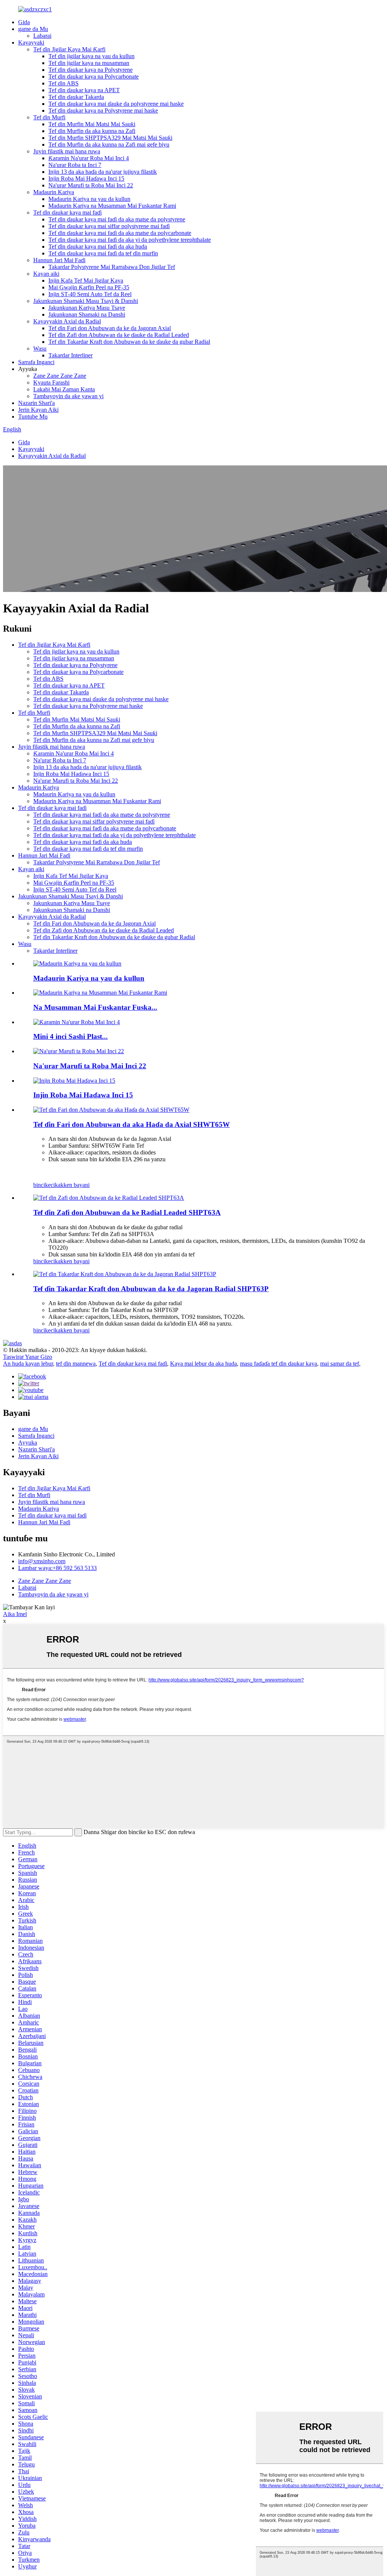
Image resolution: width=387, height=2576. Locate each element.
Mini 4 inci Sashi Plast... (70, 1036)
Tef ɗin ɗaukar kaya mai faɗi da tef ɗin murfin (103, 253)
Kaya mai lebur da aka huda (204, 1364)
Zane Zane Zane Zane (60, 376)
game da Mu (33, 29)
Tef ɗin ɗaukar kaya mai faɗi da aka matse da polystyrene (117, 219)
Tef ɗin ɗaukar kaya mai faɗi (67, 212)
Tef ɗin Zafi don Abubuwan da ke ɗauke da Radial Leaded (119, 335)
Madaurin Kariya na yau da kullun (89, 199)
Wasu (40, 348)
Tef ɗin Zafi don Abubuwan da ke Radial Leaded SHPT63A (127, 1212)
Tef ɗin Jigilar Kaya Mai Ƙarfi (69, 49)
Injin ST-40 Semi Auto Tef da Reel (90, 294)
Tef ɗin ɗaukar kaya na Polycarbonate (94, 76)
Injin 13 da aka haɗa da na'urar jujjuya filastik (103, 172)
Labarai (42, 36)
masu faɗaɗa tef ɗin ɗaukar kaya (279, 1364)
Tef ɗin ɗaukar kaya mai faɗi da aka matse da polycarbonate (120, 233)
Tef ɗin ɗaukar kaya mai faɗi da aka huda (98, 246)
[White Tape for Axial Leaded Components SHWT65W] (111, 1110)
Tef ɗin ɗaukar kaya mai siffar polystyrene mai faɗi (109, 226)
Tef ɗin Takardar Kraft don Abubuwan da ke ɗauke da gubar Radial (129, 342)
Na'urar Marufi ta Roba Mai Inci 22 (91, 185)
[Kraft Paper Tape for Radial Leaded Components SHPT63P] (125, 1274)
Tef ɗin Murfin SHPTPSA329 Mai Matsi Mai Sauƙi (110, 138)
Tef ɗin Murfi (49, 117)
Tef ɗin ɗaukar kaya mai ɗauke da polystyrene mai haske (116, 104)
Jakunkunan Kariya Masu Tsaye (87, 308)
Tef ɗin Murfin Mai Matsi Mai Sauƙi (92, 124)
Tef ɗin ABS (63, 83)
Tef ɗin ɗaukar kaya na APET (84, 90)
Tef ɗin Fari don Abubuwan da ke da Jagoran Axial (110, 328)
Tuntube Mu (33, 416)
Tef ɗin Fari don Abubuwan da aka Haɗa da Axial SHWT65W (132, 1124)
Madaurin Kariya (54, 192)
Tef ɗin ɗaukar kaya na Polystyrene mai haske (103, 110)
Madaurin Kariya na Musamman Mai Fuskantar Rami (112, 206)
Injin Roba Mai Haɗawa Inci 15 (86, 178)
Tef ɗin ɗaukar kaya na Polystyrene (91, 70)
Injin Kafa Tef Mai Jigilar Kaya (86, 280)
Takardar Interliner (70, 355)
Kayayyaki (31, 42)
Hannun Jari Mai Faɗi (59, 260)
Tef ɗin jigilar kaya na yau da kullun (91, 56)
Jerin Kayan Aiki (38, 410)
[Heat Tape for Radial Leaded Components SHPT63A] (109, 1198)
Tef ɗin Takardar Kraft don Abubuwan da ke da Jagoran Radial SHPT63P (151, 1289)
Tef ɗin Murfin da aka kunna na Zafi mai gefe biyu (109, 144)
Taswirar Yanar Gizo (28, 1357)
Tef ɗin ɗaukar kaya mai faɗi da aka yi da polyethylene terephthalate (130, 240)
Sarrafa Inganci (36, 362)
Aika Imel (15, 1614)
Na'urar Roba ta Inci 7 (75, 165)
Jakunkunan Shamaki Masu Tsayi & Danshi (86, 301)
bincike (42, 1185)
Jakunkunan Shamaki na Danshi (87, 314)
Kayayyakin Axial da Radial (67, 321)
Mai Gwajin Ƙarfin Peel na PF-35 (89, 287)
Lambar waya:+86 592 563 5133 (57, 1568)
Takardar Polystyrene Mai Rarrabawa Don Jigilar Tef (112, 267)
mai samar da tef (340, 1364)
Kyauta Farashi (51, 382)
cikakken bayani (70, 1185)
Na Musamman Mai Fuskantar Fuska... (95, 1007)
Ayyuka (28, 1443)
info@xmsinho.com (42, 1561)
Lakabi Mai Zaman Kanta (64, 389)
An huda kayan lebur (28, 1364)
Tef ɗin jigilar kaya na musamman (89, 63)
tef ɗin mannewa (76, 1364)
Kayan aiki (46, 274)
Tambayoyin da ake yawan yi (68, 396)
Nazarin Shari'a (36, 403)
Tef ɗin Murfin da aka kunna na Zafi (92, 131)
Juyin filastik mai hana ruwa (67, 151)
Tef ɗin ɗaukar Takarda (76, 97)
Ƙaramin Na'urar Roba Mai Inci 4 (89, 158)
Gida (24, 22)
